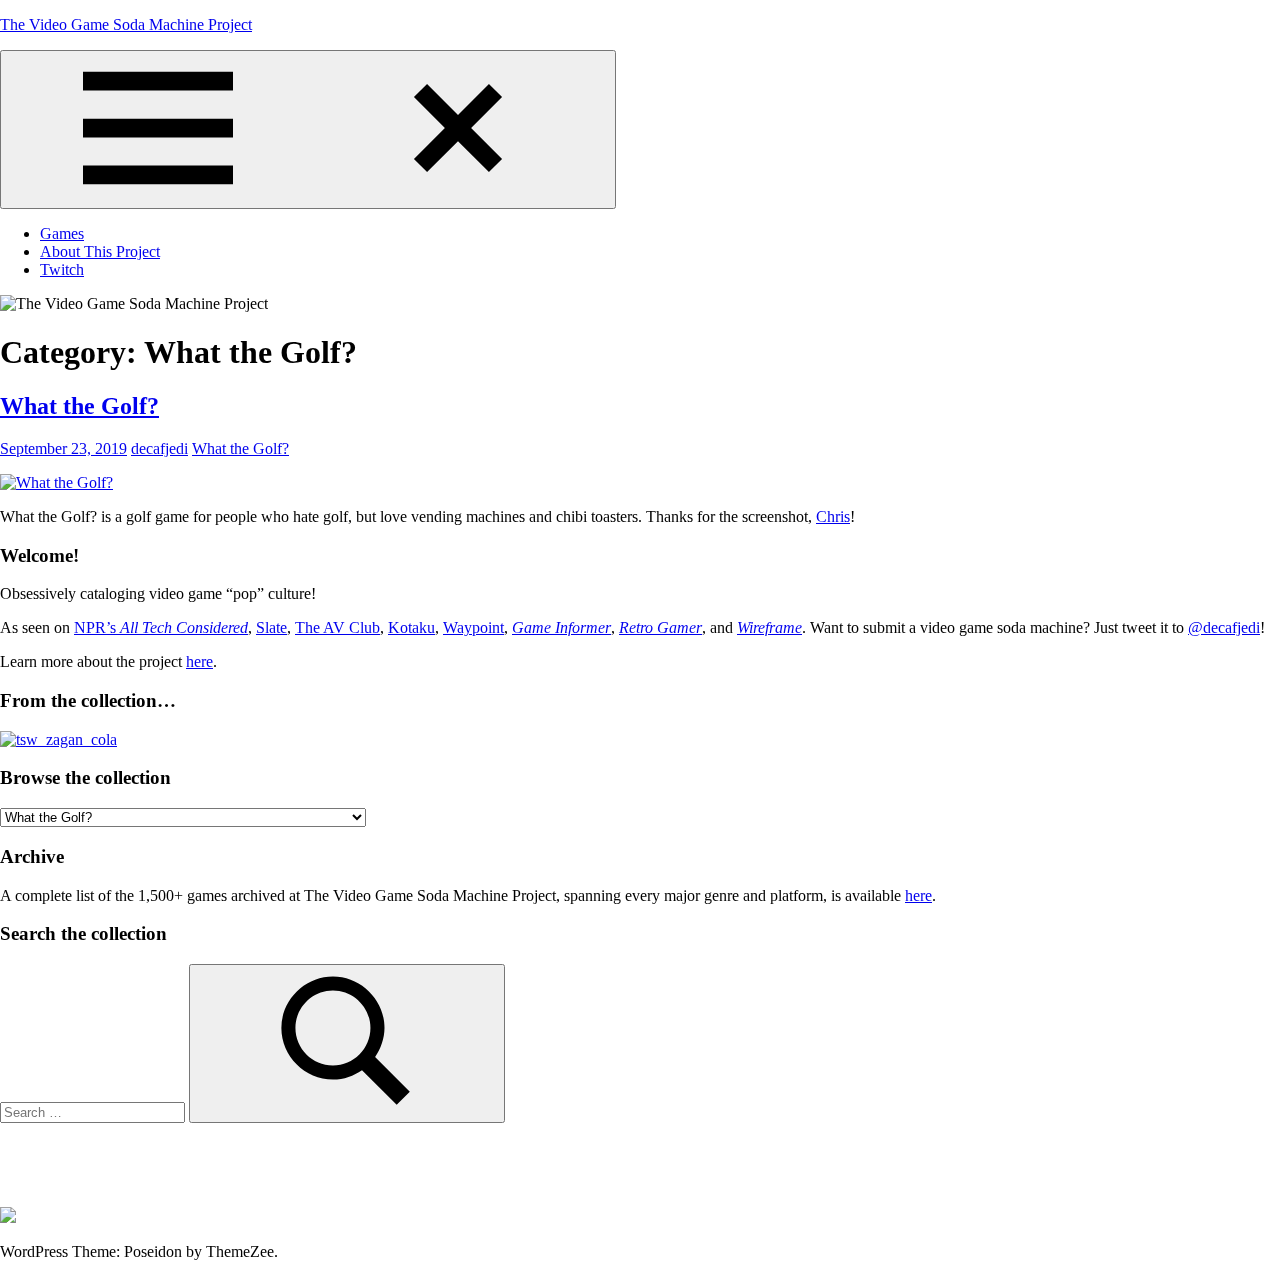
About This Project (100, 251)
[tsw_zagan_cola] (58, 739)
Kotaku (411, 627)
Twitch (62, 269)
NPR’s (161, 627)
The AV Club (337, 627)
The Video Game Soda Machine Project (126, 24)
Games (62, 233)
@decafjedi (1224, 627)
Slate (271, 627)
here (199, 661)
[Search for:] (94, 1111)
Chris (833, 516)
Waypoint (473, 627)
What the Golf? (79, 406)
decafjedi (159, 448)
